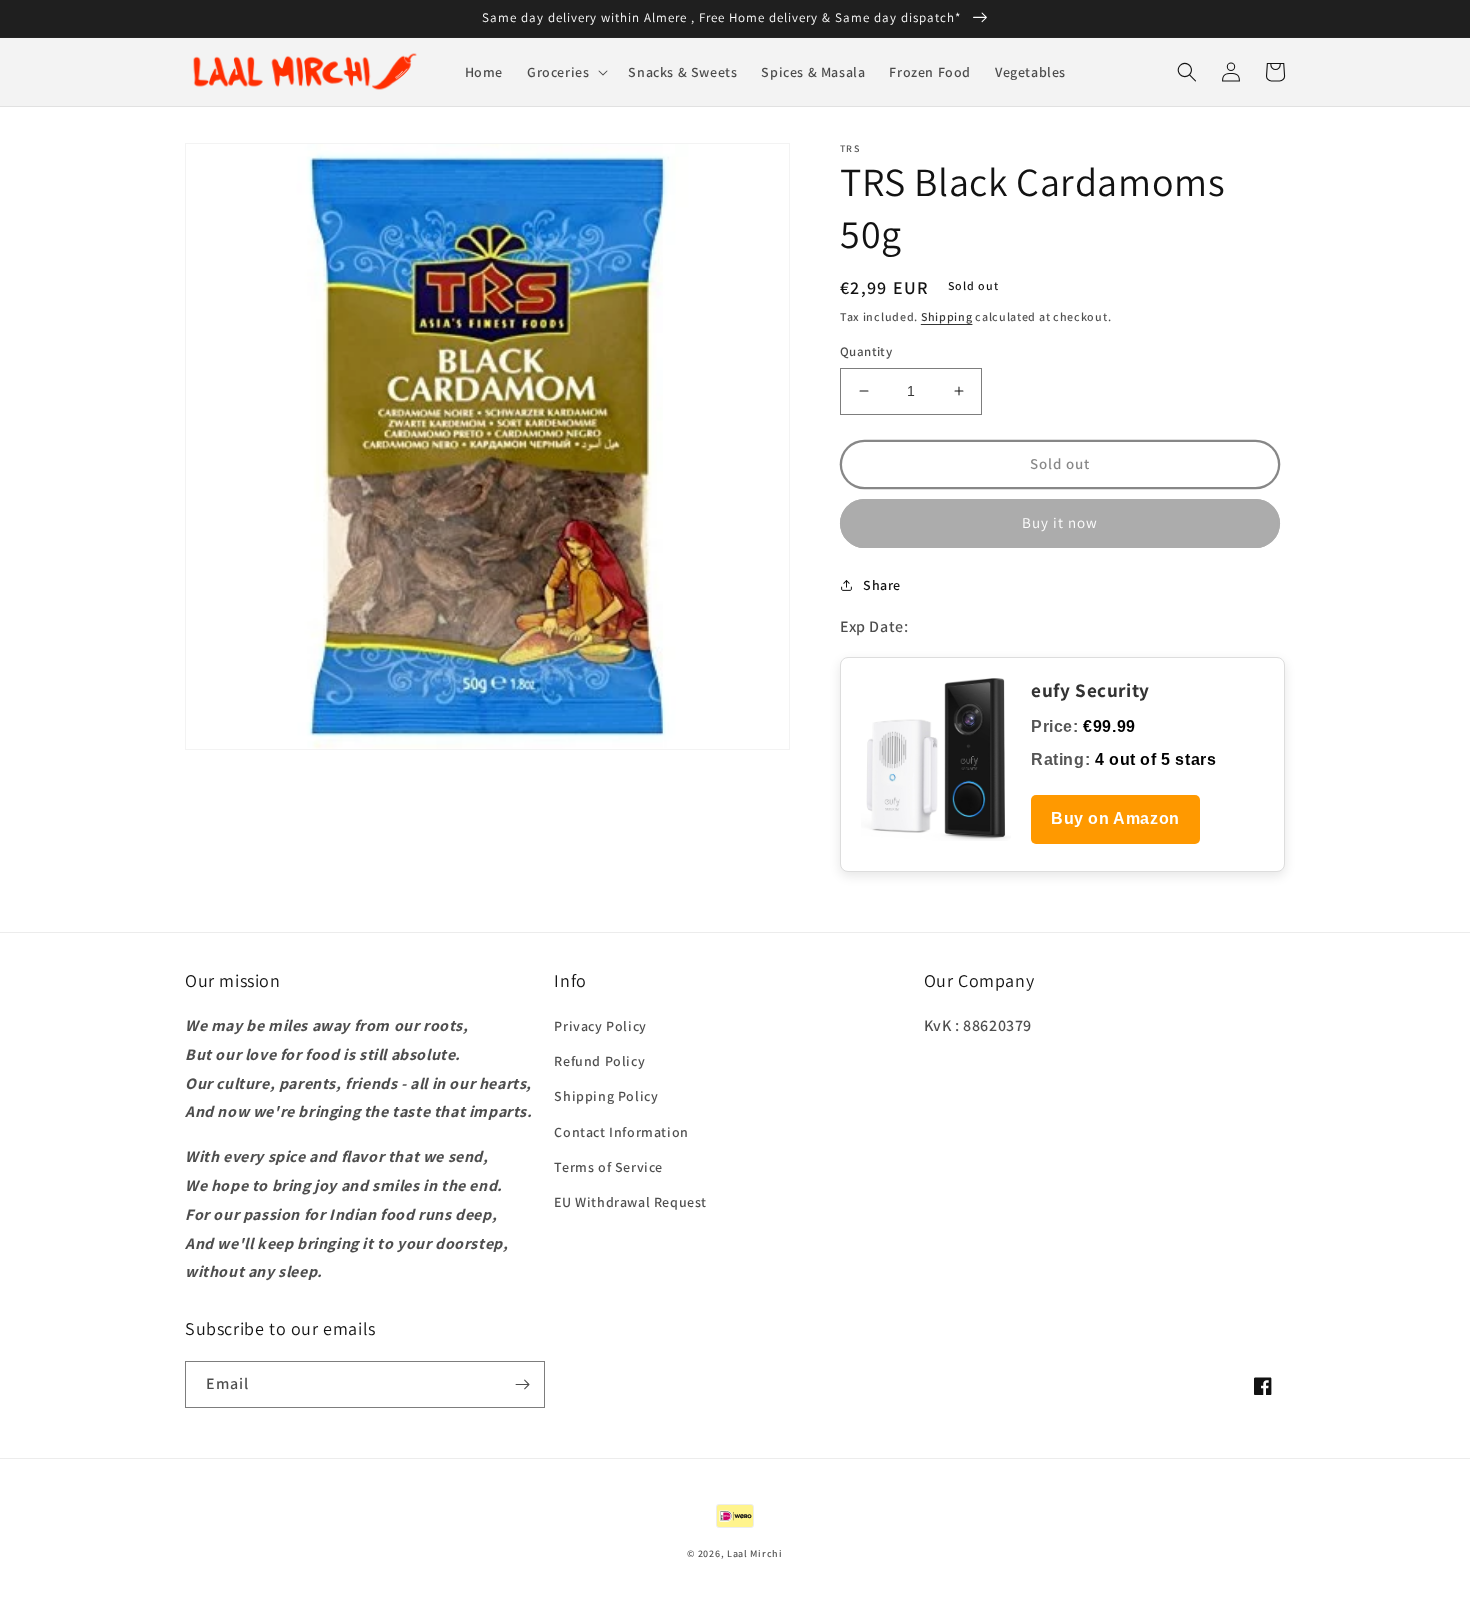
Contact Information (621, 1132)
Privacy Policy (600, 1026)
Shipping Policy (606, 1096)
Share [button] (882, 585)
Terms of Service (608, 1167)
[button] (565, 72)
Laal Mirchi (755, 1553)
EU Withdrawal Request (630, 1202)
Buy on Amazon (1115, 818)
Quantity (866, 351)
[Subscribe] (522, 1384)
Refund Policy (599, 1061)
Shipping (947, 316)
